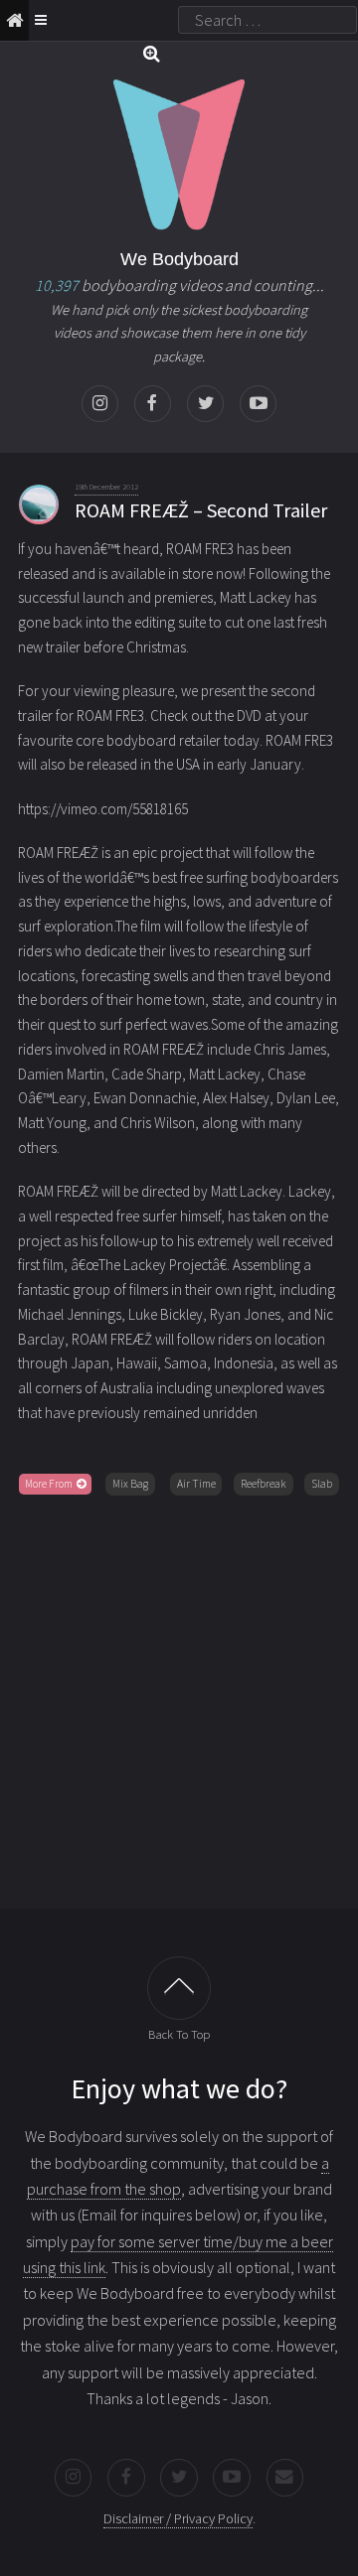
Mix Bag (130, 1484)
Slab (322, 1484)
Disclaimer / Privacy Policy (178, 2518)
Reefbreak (264, 1484)
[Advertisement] (179, 1698)
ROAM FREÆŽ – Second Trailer (201, 510)
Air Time (196, 1484)
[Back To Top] (179, 1988)
